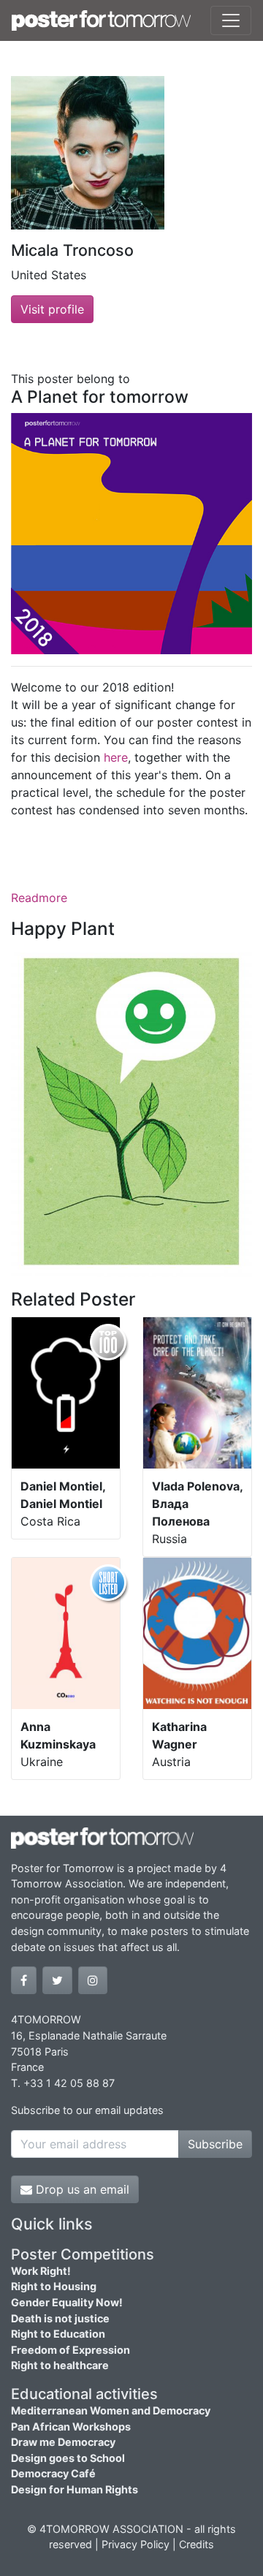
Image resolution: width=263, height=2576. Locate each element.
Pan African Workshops (71, 2427)
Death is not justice (60, 2318)
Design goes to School (68, 2458)
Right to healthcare (60, 2365)
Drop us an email (81, 2189)
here (116, 757)
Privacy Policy (136, 2544)
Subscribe (215, 2144)
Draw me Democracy (63, 2442)
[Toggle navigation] (231, 20)
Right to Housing (54, 2286)
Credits (197, 2544)
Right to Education (58, 2334)
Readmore (39, 898)
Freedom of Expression (70, 2350)
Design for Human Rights (75, 2489)
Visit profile (52, 309)
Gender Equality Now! (67, 2302)
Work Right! (41, 2271)
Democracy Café (53, 2473)
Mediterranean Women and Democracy (111, 2410)
